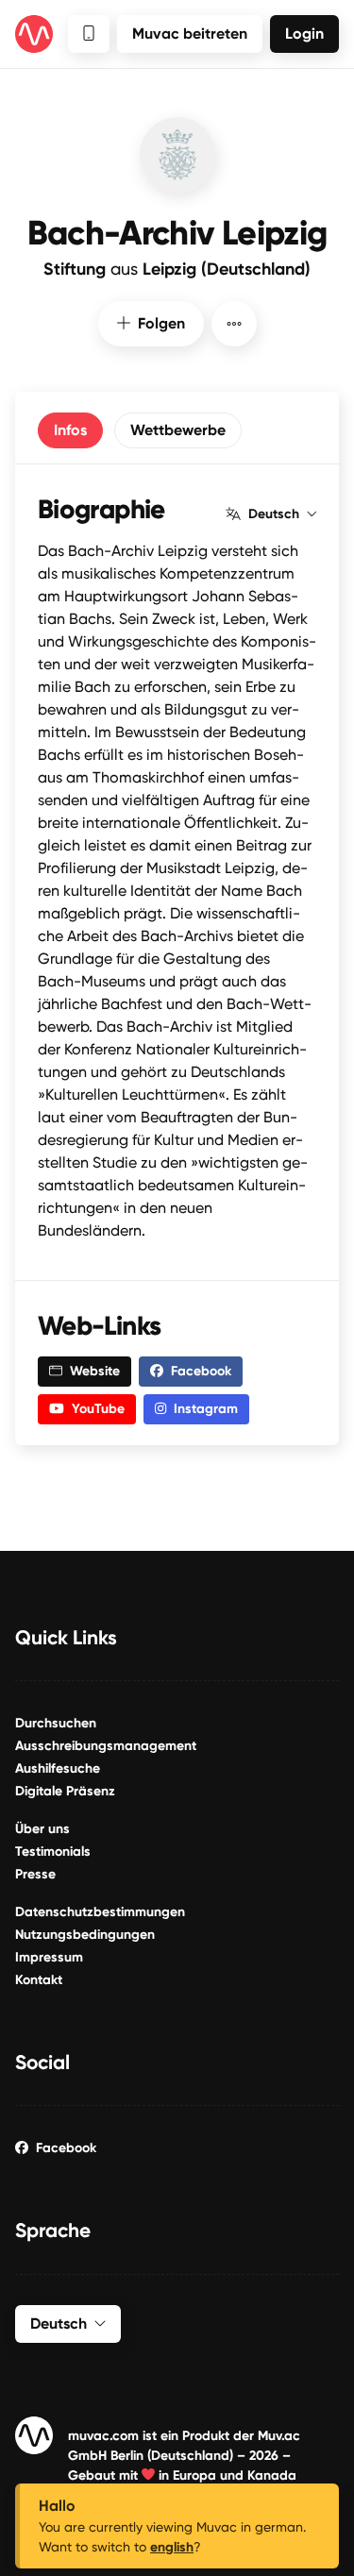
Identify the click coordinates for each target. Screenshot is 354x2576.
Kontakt (39, 1980)
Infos (70, 430)
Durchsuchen (56, 1723)
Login (304, 34)
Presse (35, 1874)
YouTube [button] (98, 1409)
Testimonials (53, 1852)
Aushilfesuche (58, 1768)
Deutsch (274, 514)
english (172, 2547)
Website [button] (95, 1371)
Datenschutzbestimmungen (100, 1912)
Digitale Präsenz (65, 1791)
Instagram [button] (206, 1409)
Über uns (42, 1829)
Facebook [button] (201, 1371)
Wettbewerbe (178, 430)
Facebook (66, 2148)
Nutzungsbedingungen (85, 1935)
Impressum (49, 1957)
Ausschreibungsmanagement (106, 1746)
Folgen (161, 323)
